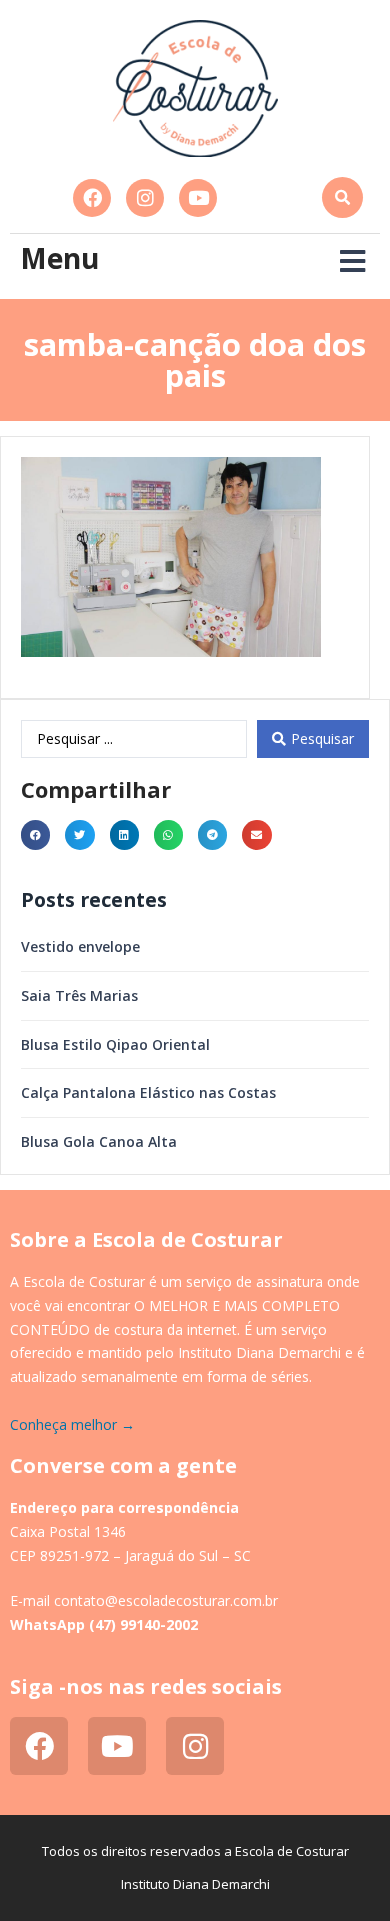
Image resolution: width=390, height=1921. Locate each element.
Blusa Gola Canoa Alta (99, 1141)
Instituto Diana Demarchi (195, 1884)
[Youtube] (198, 198)
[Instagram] (145, 198)
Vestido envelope (80, 946)
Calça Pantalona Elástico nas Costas (148, 1092)
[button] (342, 197)
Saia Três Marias (79, 995)
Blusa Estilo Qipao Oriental (115, 1044)
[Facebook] (92, 198)
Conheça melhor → (72, 1424)
